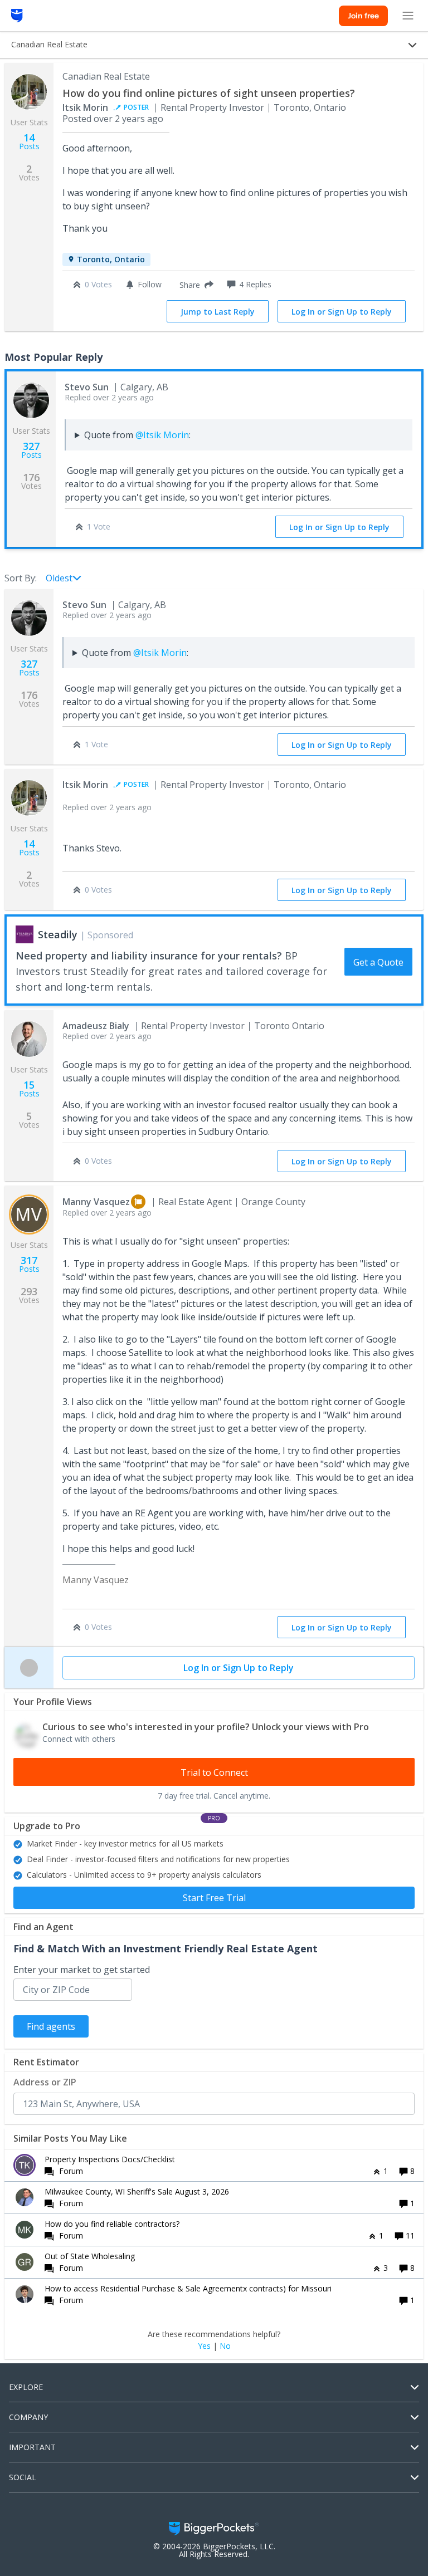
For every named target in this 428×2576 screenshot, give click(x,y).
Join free (363, 16)
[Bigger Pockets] (17, 16)
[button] (194, 285)
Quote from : (137, 435)
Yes (204, 2346)
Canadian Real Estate (106, 76)
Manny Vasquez (96, 1202)
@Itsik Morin (162, 435)
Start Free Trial (214, 1898)
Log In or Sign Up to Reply (342, 312)
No (225, 2346)
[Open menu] (408, 16)
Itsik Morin (85, 107)
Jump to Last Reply (218, 312)
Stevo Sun (87, 387)
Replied (109, 397)
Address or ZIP (45, 2082)
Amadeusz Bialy (96, 1026)
